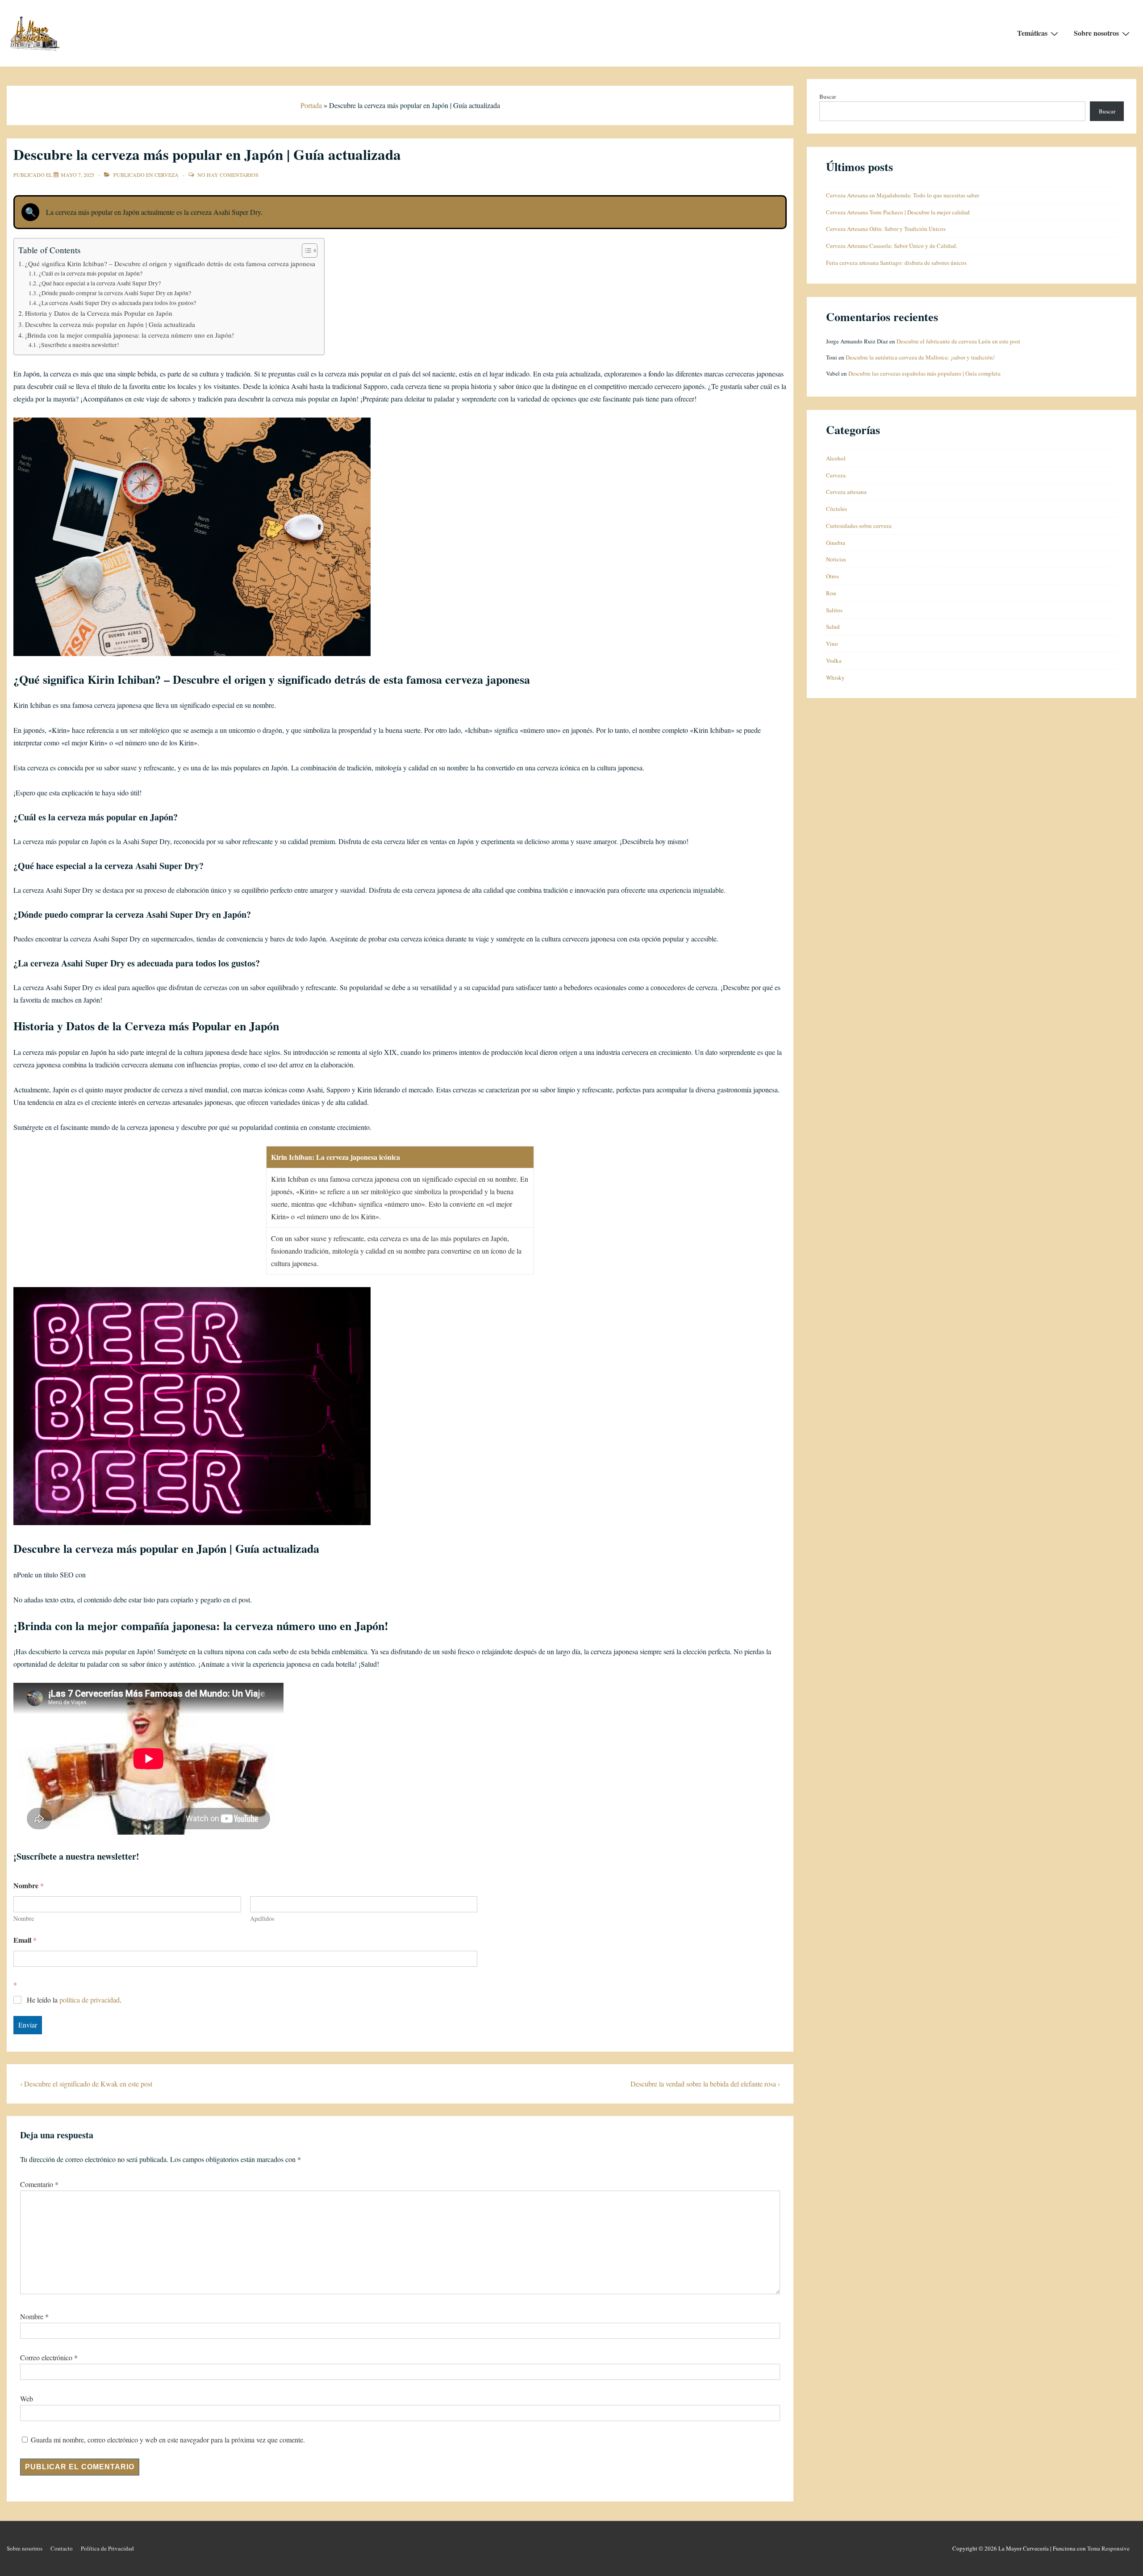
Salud (833, 627)
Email (25, 1940)
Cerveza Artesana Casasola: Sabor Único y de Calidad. (892, 246)
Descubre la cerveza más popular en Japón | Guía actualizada (110, 324)
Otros (832, 576)
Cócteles (836, 509)
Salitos (834, 610)
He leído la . (74, 2000)
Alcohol (836, 458)
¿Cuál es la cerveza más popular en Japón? (91, 273)
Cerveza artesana (846, 492)
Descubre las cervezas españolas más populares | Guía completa (924, 373)
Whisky (835, 677)
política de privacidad (90, 2000)
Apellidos (262, 1918)
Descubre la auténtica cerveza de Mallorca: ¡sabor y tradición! (920, 357)
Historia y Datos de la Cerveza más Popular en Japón (99, 313)
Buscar (828, 96)
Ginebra (836, 543)
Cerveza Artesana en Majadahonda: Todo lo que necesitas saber (903, 195)
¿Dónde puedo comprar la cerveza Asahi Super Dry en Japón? (115, 293)
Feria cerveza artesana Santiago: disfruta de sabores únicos (896, 263)
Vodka (834, 661)
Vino (832, 644)
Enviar (28, 2025)
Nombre (24, 1918)
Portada (311, 105)
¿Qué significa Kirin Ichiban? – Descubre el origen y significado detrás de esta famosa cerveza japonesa (170, 263)
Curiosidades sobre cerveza (859, 526)
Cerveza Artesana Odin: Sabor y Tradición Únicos (886, 229)
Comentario (39, 2184)
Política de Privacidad (107, 2548)
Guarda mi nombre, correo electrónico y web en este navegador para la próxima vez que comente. (168, 2440)
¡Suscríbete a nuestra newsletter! (79, 345)
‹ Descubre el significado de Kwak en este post (86, 2084)
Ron (831, 593)
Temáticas (1032, 33)
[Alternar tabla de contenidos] (305, 251)
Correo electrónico (46, 2357)
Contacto (62, 2548)
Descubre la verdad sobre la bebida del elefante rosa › (705, 2084)
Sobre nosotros (1096, 33)
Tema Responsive (1108, 2548)
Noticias (836, 559)
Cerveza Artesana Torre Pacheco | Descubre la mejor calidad (898, 212)
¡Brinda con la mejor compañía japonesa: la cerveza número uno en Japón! (129, 335)
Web (27, 2398)
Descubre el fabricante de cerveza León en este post (958, 341)
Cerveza (167, 175)
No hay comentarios (228, 175)
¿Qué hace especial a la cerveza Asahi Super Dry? (100, 283)
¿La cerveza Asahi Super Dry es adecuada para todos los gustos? (117, 303)
